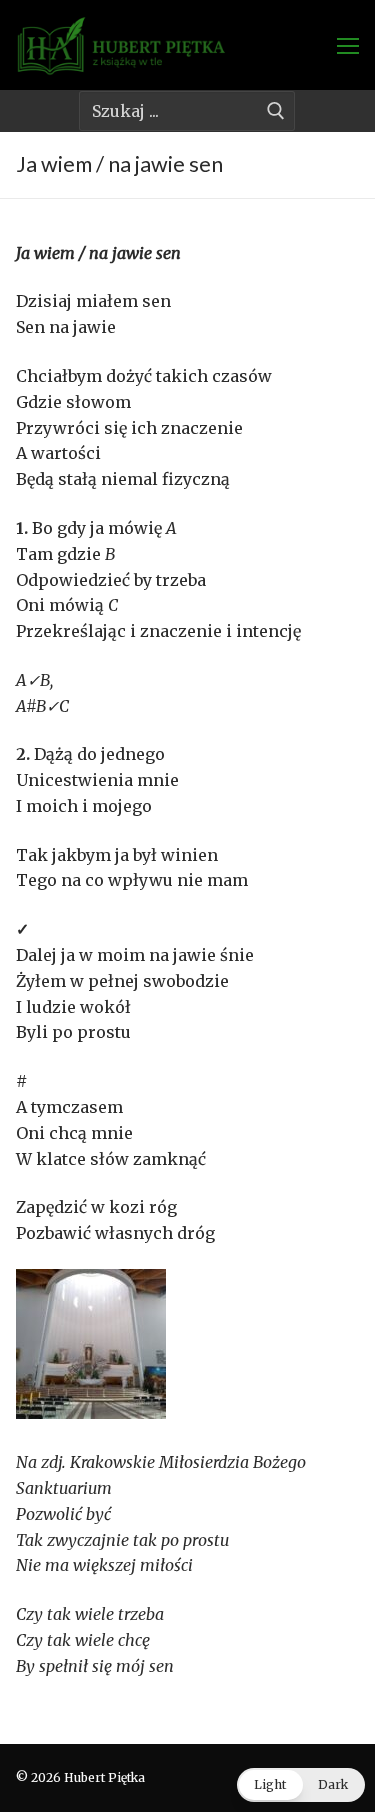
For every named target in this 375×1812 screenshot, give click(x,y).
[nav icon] (348, 45)
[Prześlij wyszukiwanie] (275, 110)
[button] (301, 1785)
